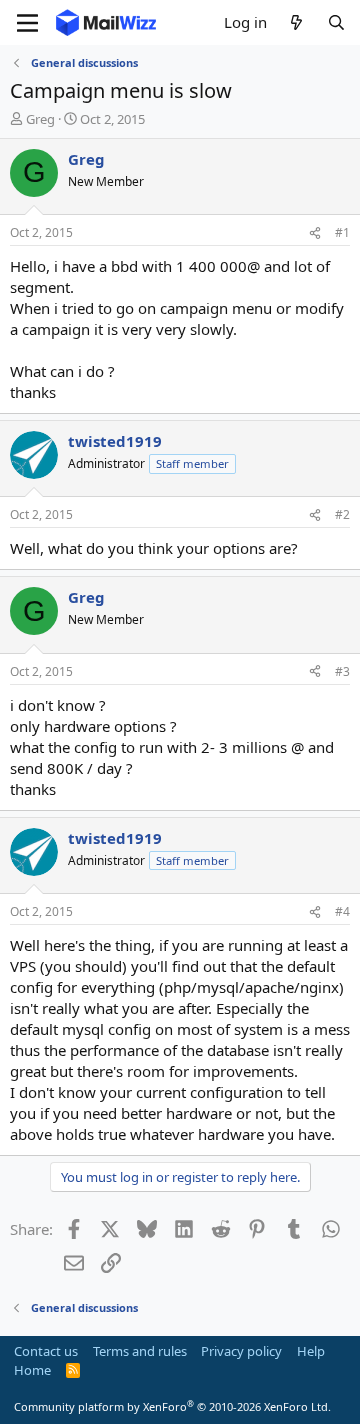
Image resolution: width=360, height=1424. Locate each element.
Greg (40, 119)
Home (32, 1370)
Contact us (46, 1351)
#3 (342, 671)
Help (311, 1351)
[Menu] (27, 23)
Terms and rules (140, 1351)
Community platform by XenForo (172, 1406)
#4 (342, 911)
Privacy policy (241, 1351)
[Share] (315, 233)
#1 (342, 232)
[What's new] (296, 22)
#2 (342, 514)
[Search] (336, 22)
